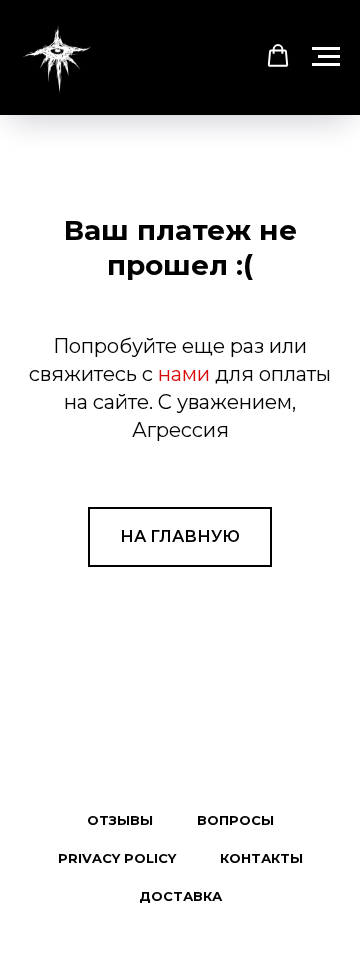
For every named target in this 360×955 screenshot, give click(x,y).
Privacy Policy (117, 858)
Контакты (261, 858)
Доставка (180, 896)
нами (184, 374)
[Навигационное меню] (326, 57)
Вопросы (235, 820)
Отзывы (120, 820)
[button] (278, 56)
